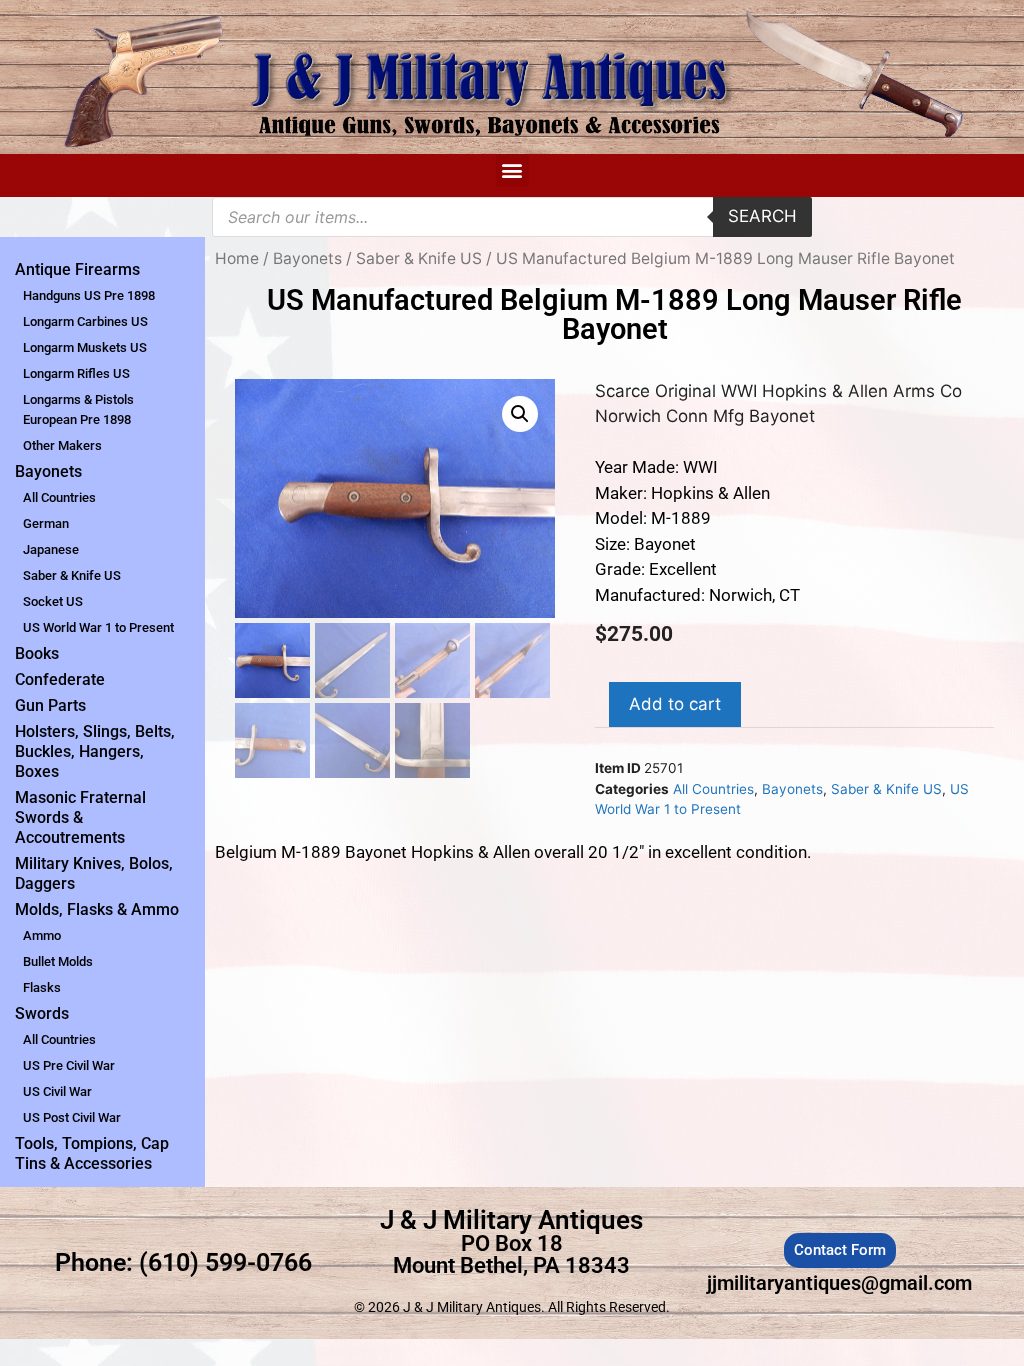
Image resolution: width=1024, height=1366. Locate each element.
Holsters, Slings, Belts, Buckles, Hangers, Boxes (95, 751)
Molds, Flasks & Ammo (97, 909)
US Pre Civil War (69, 1065)
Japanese (51, 549)
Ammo (42, 935)
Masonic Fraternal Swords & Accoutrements (80, 817)
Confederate (60, 679)
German (46, 523)
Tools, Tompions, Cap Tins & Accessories (92, 1153)
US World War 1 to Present (98, 627)
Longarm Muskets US (85, 347)
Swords (42, 1013)
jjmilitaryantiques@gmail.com (839, 1283)
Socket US (53, 601)
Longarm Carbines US (85, 321)
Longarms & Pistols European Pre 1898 (78, 409)
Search (762, 216)
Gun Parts (50, 705)
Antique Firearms (77, 269)
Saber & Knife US (72, 575)
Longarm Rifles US (76, 373)
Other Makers (62, 445)
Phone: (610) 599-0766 (183, 1262)
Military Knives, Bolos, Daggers (94, 873)
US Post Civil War (72, 1117)
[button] (512, 170)
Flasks (42, 987)
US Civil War (57, 1091)
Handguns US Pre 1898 (89, 295)
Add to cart (675, 704)
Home (237, 258)
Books (37, 653)
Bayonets (48, 471)
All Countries (59, 497)
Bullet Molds (58, 961)
